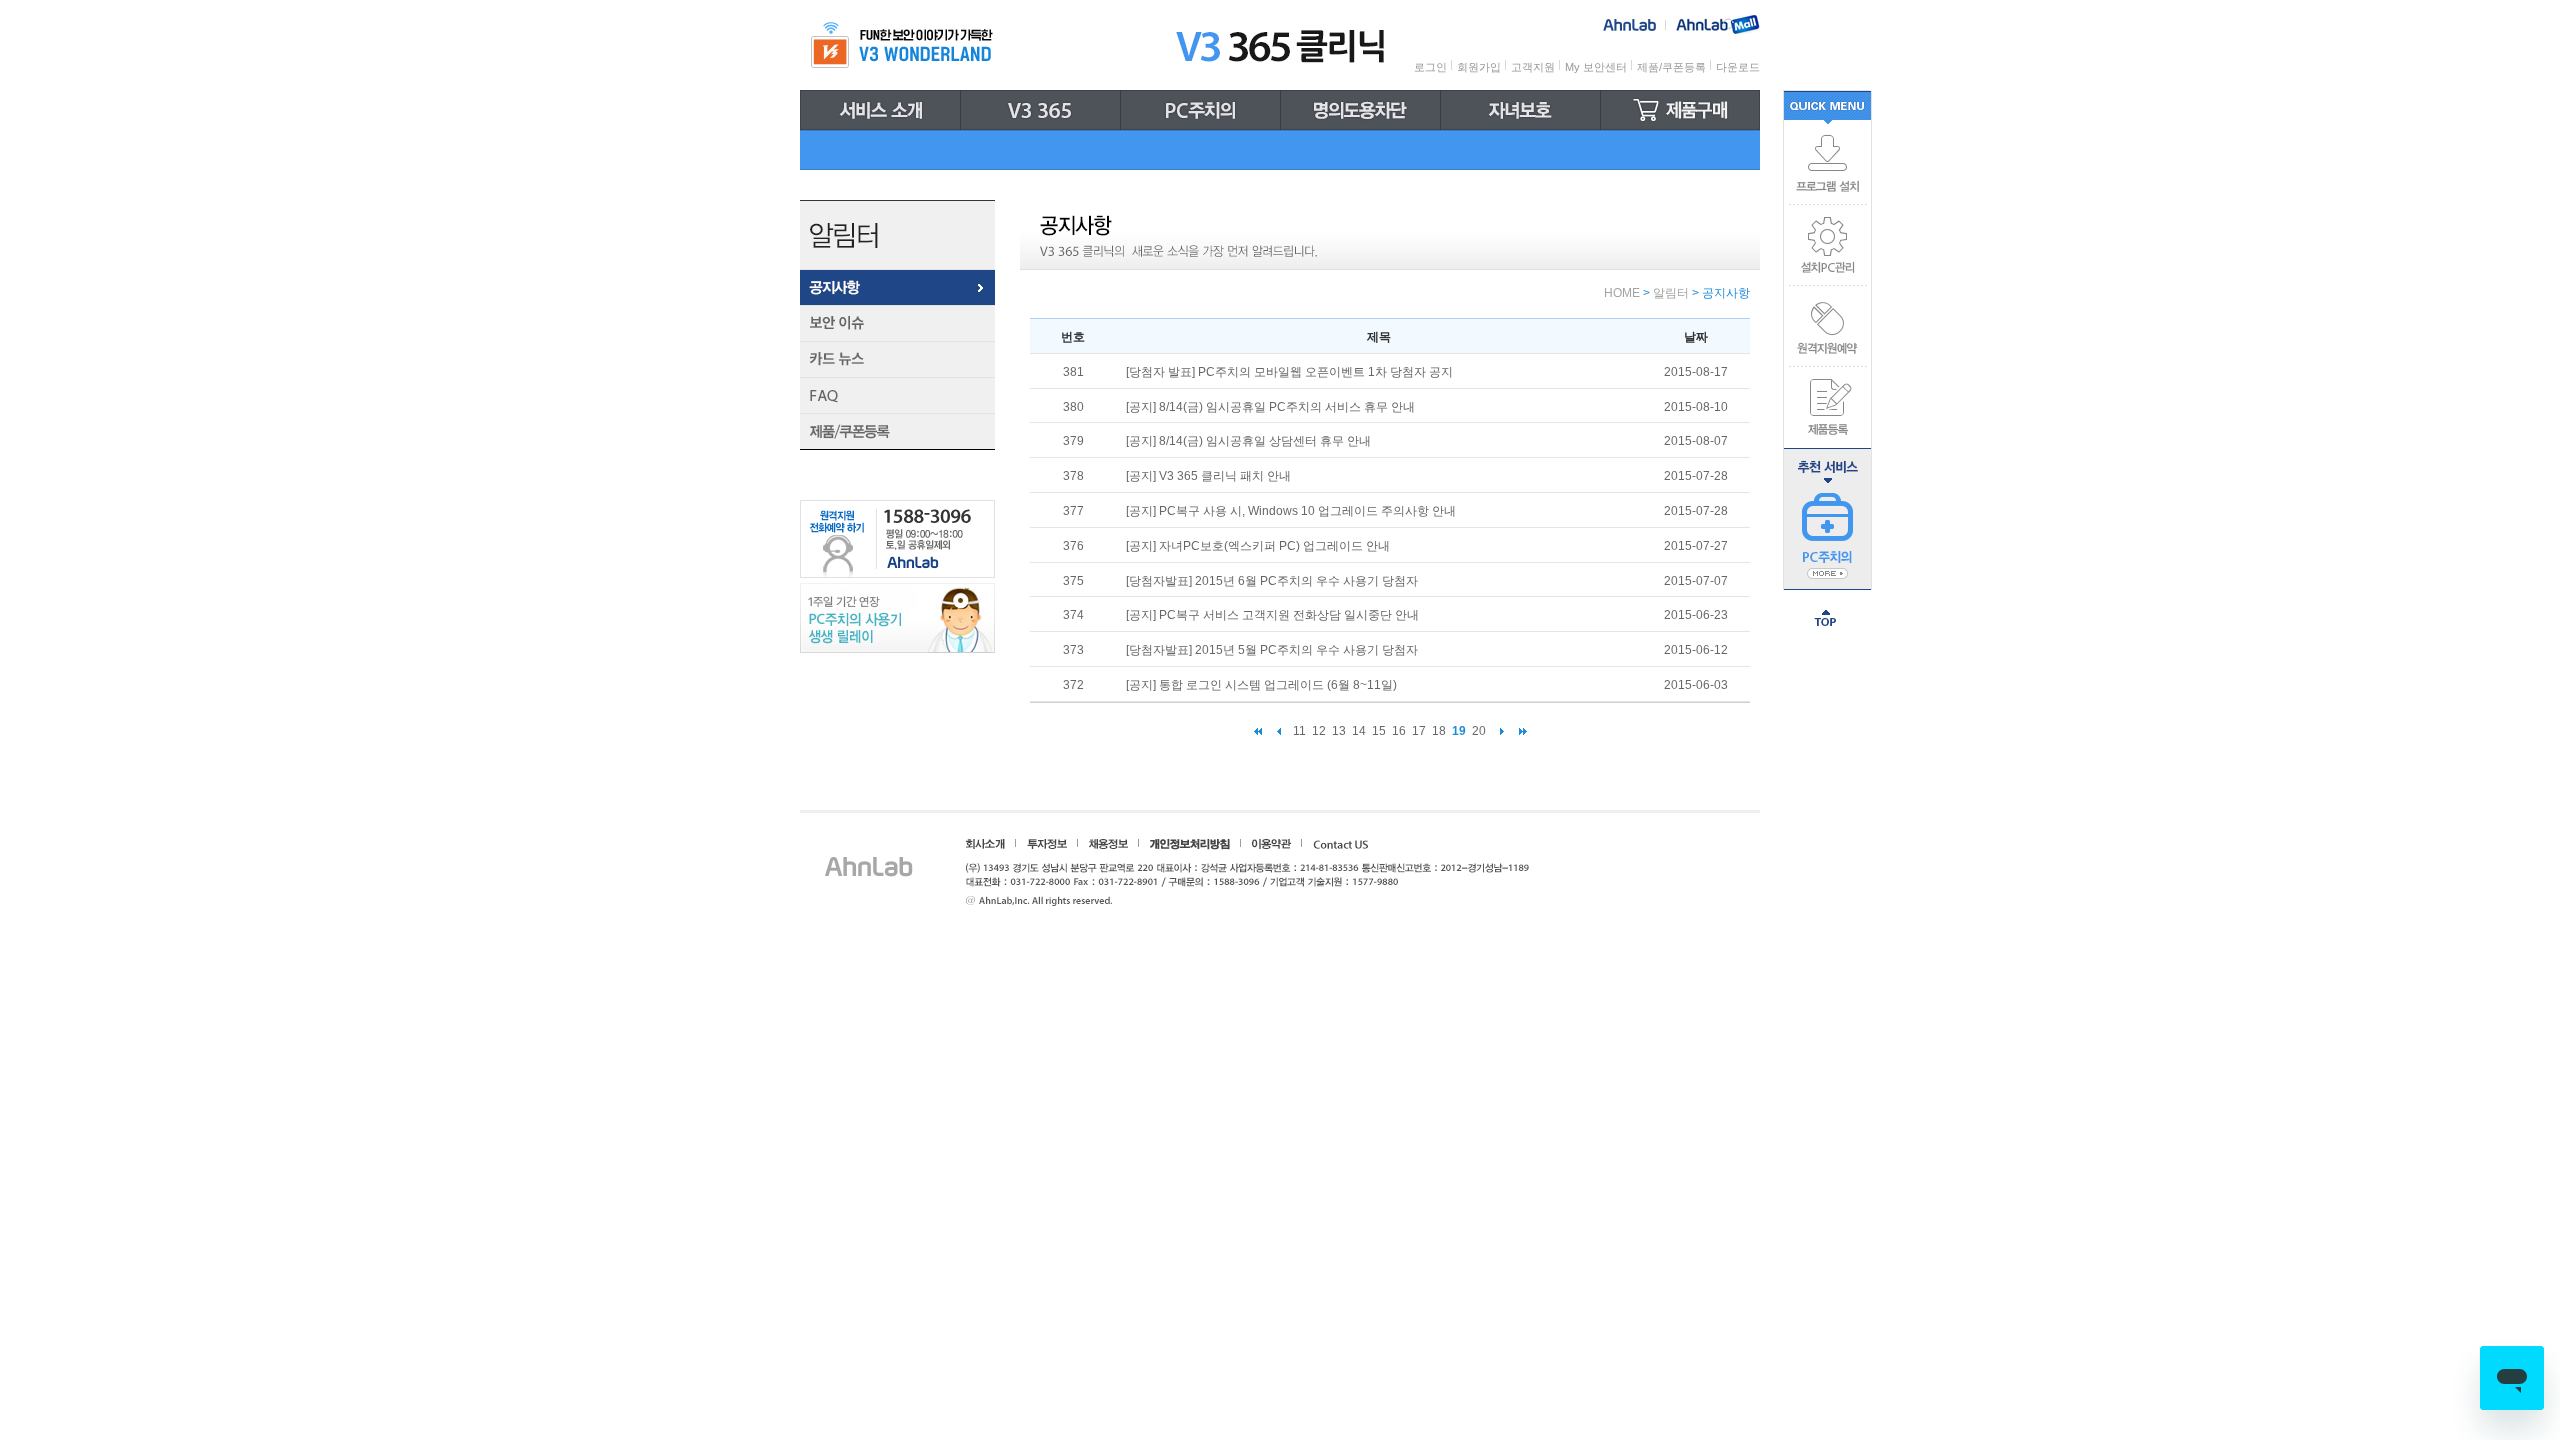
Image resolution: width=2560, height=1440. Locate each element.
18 (1439, 731)
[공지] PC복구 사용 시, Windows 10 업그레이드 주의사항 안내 (1291, 511)
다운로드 (1738, 67)
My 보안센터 (1596, 67)
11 (1299, 731)
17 (1419, 731)
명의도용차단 (1361, 110)
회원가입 (1479, 67)
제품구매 (1680, 110)
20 (1479, 731)
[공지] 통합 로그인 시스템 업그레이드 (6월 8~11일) (1261, 685)
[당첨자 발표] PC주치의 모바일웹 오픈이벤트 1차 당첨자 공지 (1289, 372)
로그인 (1430, 67)
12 (1319, 731)
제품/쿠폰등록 (1671, 67)
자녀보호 (1521, 110)
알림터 (1671, 293)
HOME (1622, 293)
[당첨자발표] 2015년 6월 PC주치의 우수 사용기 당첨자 (1272, 581)
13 (1339, 731)
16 (1399, 731)
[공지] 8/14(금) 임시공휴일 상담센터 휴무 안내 (1248, 441)
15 (1379, 731)
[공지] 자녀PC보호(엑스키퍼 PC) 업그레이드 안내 (1258, 546)
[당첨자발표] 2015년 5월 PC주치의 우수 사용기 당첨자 (1272, 650)
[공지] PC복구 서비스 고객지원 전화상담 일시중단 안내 (1272, 615)
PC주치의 (1201, 110)
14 (1359, 731)
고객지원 (1533, 67)
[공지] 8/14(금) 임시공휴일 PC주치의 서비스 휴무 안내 (1270, 407)
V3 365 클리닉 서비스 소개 (880, 110)
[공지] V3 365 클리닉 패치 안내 (1208, 476)
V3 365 (1041, 110)
